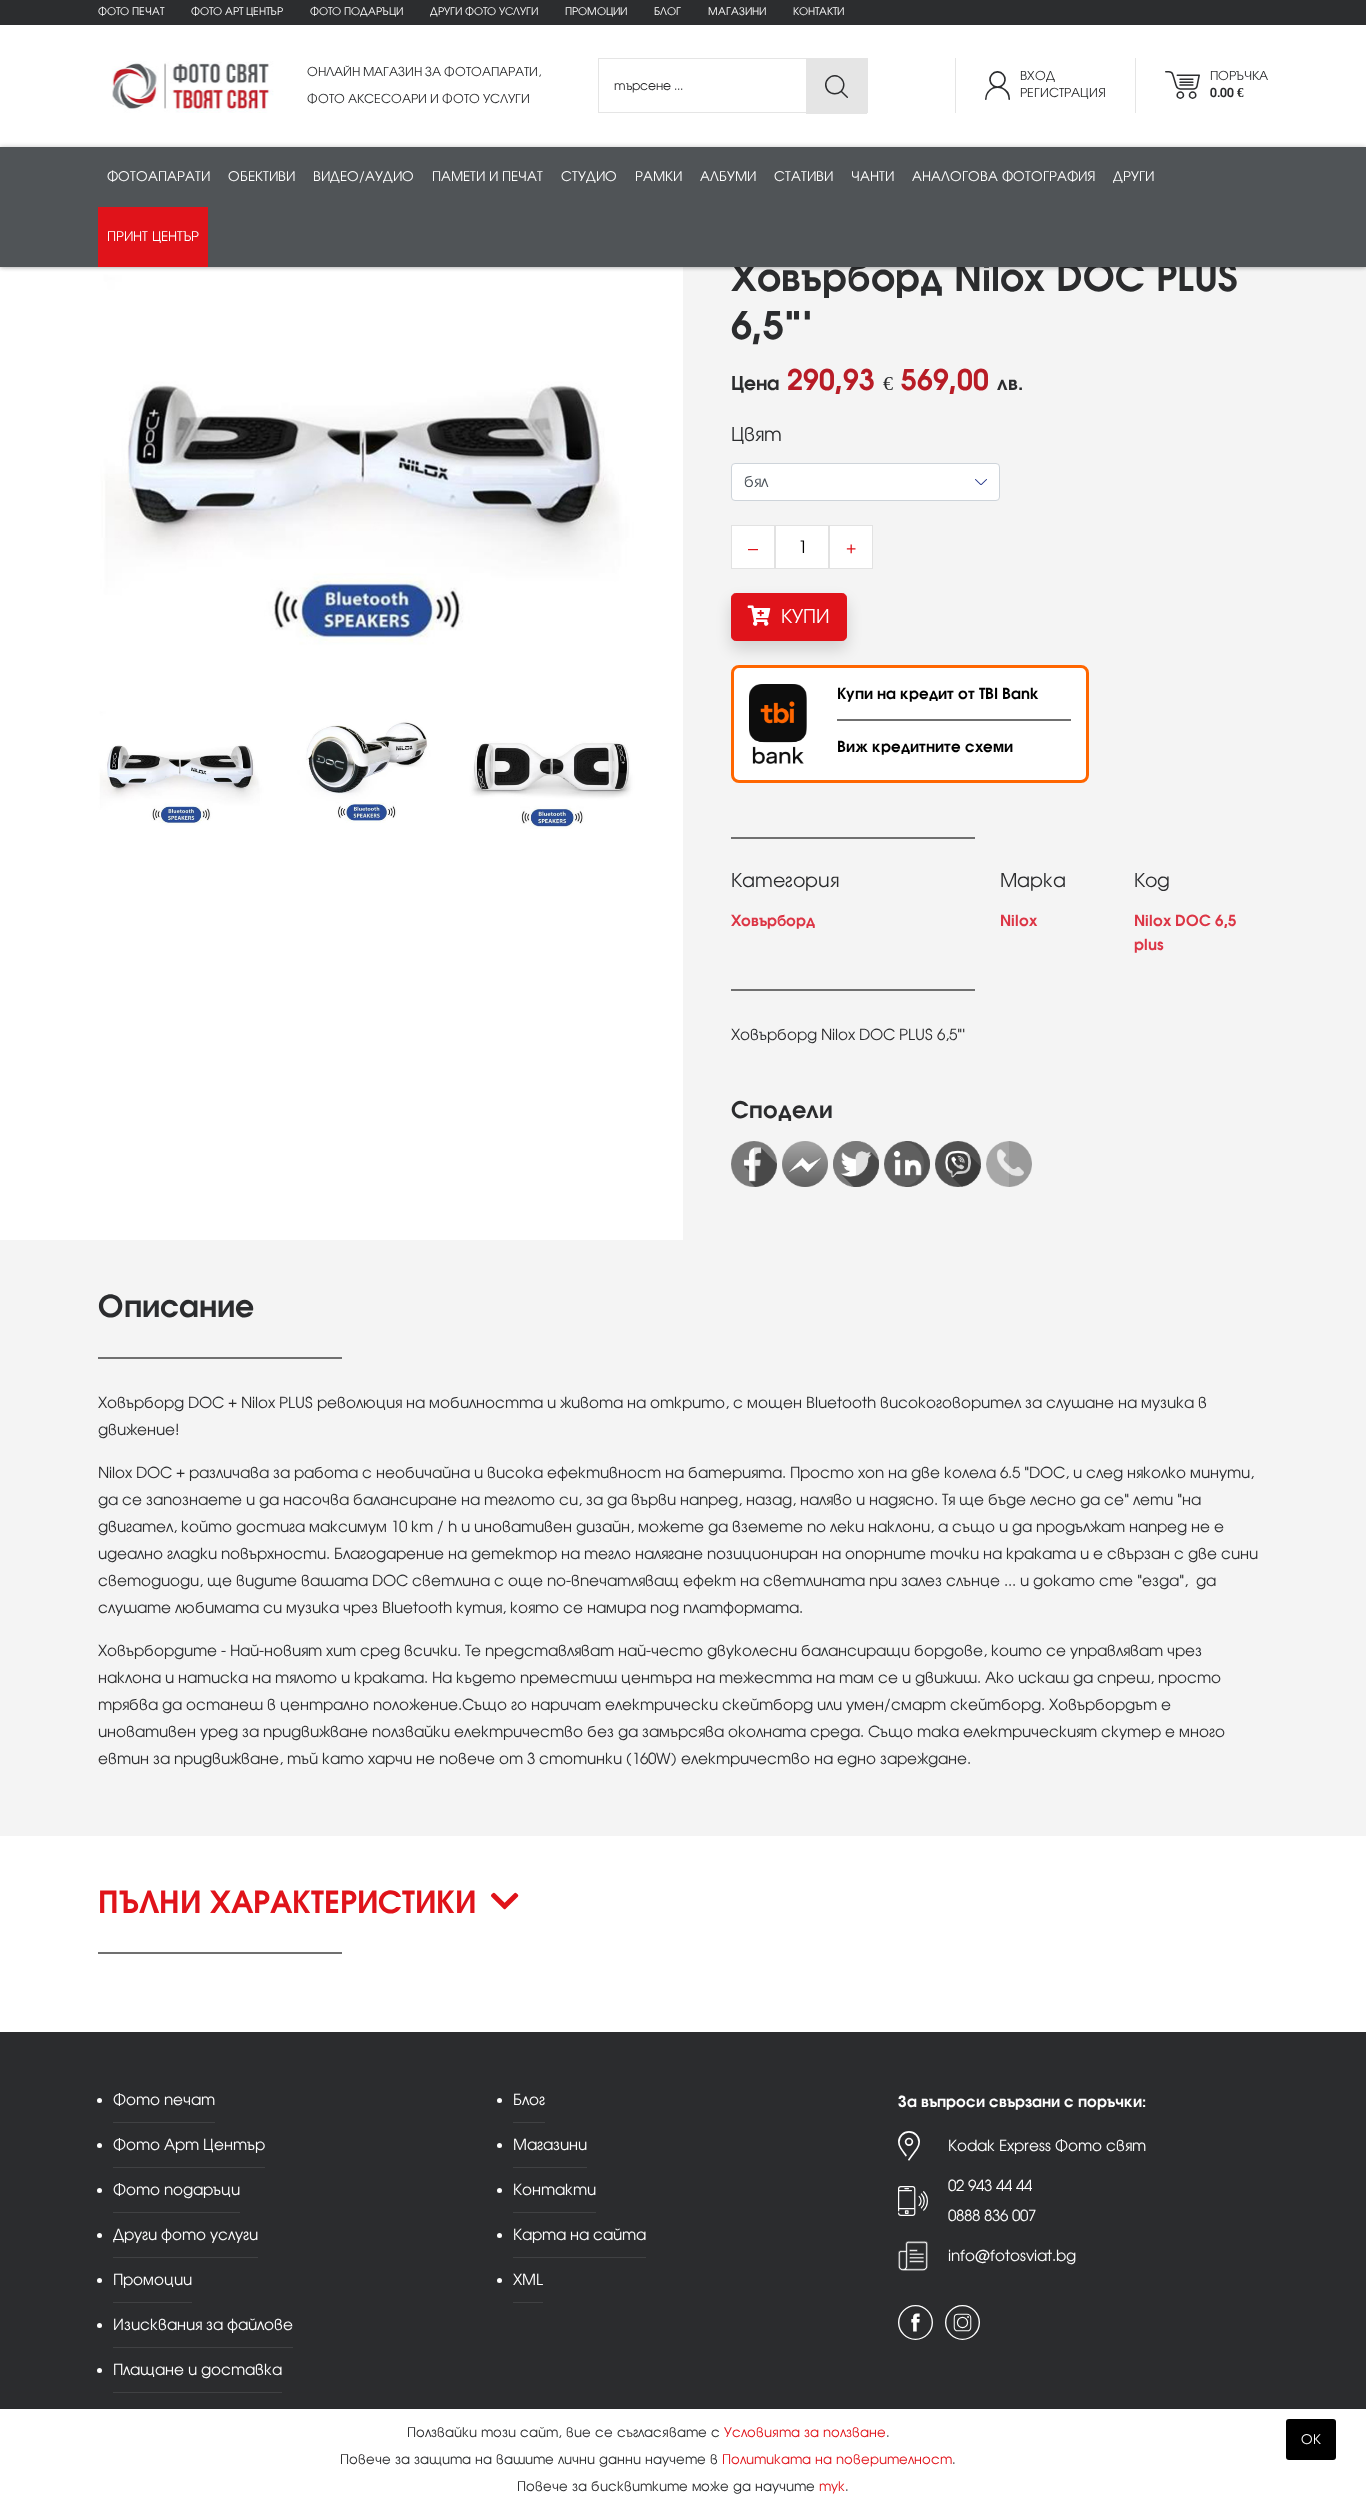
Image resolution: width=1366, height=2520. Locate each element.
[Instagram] (962, 2322)
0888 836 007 (992, 2215)
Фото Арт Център (237, 11)
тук (832, 2486)
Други (1133, 176)
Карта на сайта (579, 2234)
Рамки (658, 176)
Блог (667, 11)
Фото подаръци (356, 11)
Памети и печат (487, 176)
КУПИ (803, 616)
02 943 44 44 (990, 2185)
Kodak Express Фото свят (1047, 2145)
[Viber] (958, 1164)
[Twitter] (856, 1164)
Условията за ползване (805, 2432)
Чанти (872, 176)
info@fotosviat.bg (1012, 2255)
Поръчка (1239, 84)
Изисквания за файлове (203, 2324)
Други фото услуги (484, 11)
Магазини (737, 11)
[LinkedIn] (907, 1164)
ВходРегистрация (1063, 84)
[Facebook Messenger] (805, 1164)
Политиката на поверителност (837, 2459)
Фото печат (131, 11)
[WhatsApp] (1009, 1164)
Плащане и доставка (197, 2369)
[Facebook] (754, 1164)
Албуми (728, 176)
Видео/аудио (363, 176)
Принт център (153, 236)
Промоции (596, 11)
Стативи (803, 176)
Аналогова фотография (1003, 176)
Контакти (818, 11)
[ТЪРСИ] (836, 86)
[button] (683, 1919)
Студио (589, 176)
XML (528, 2279)
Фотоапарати (158, 176)
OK (1311, 2439)
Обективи (261, 176)
